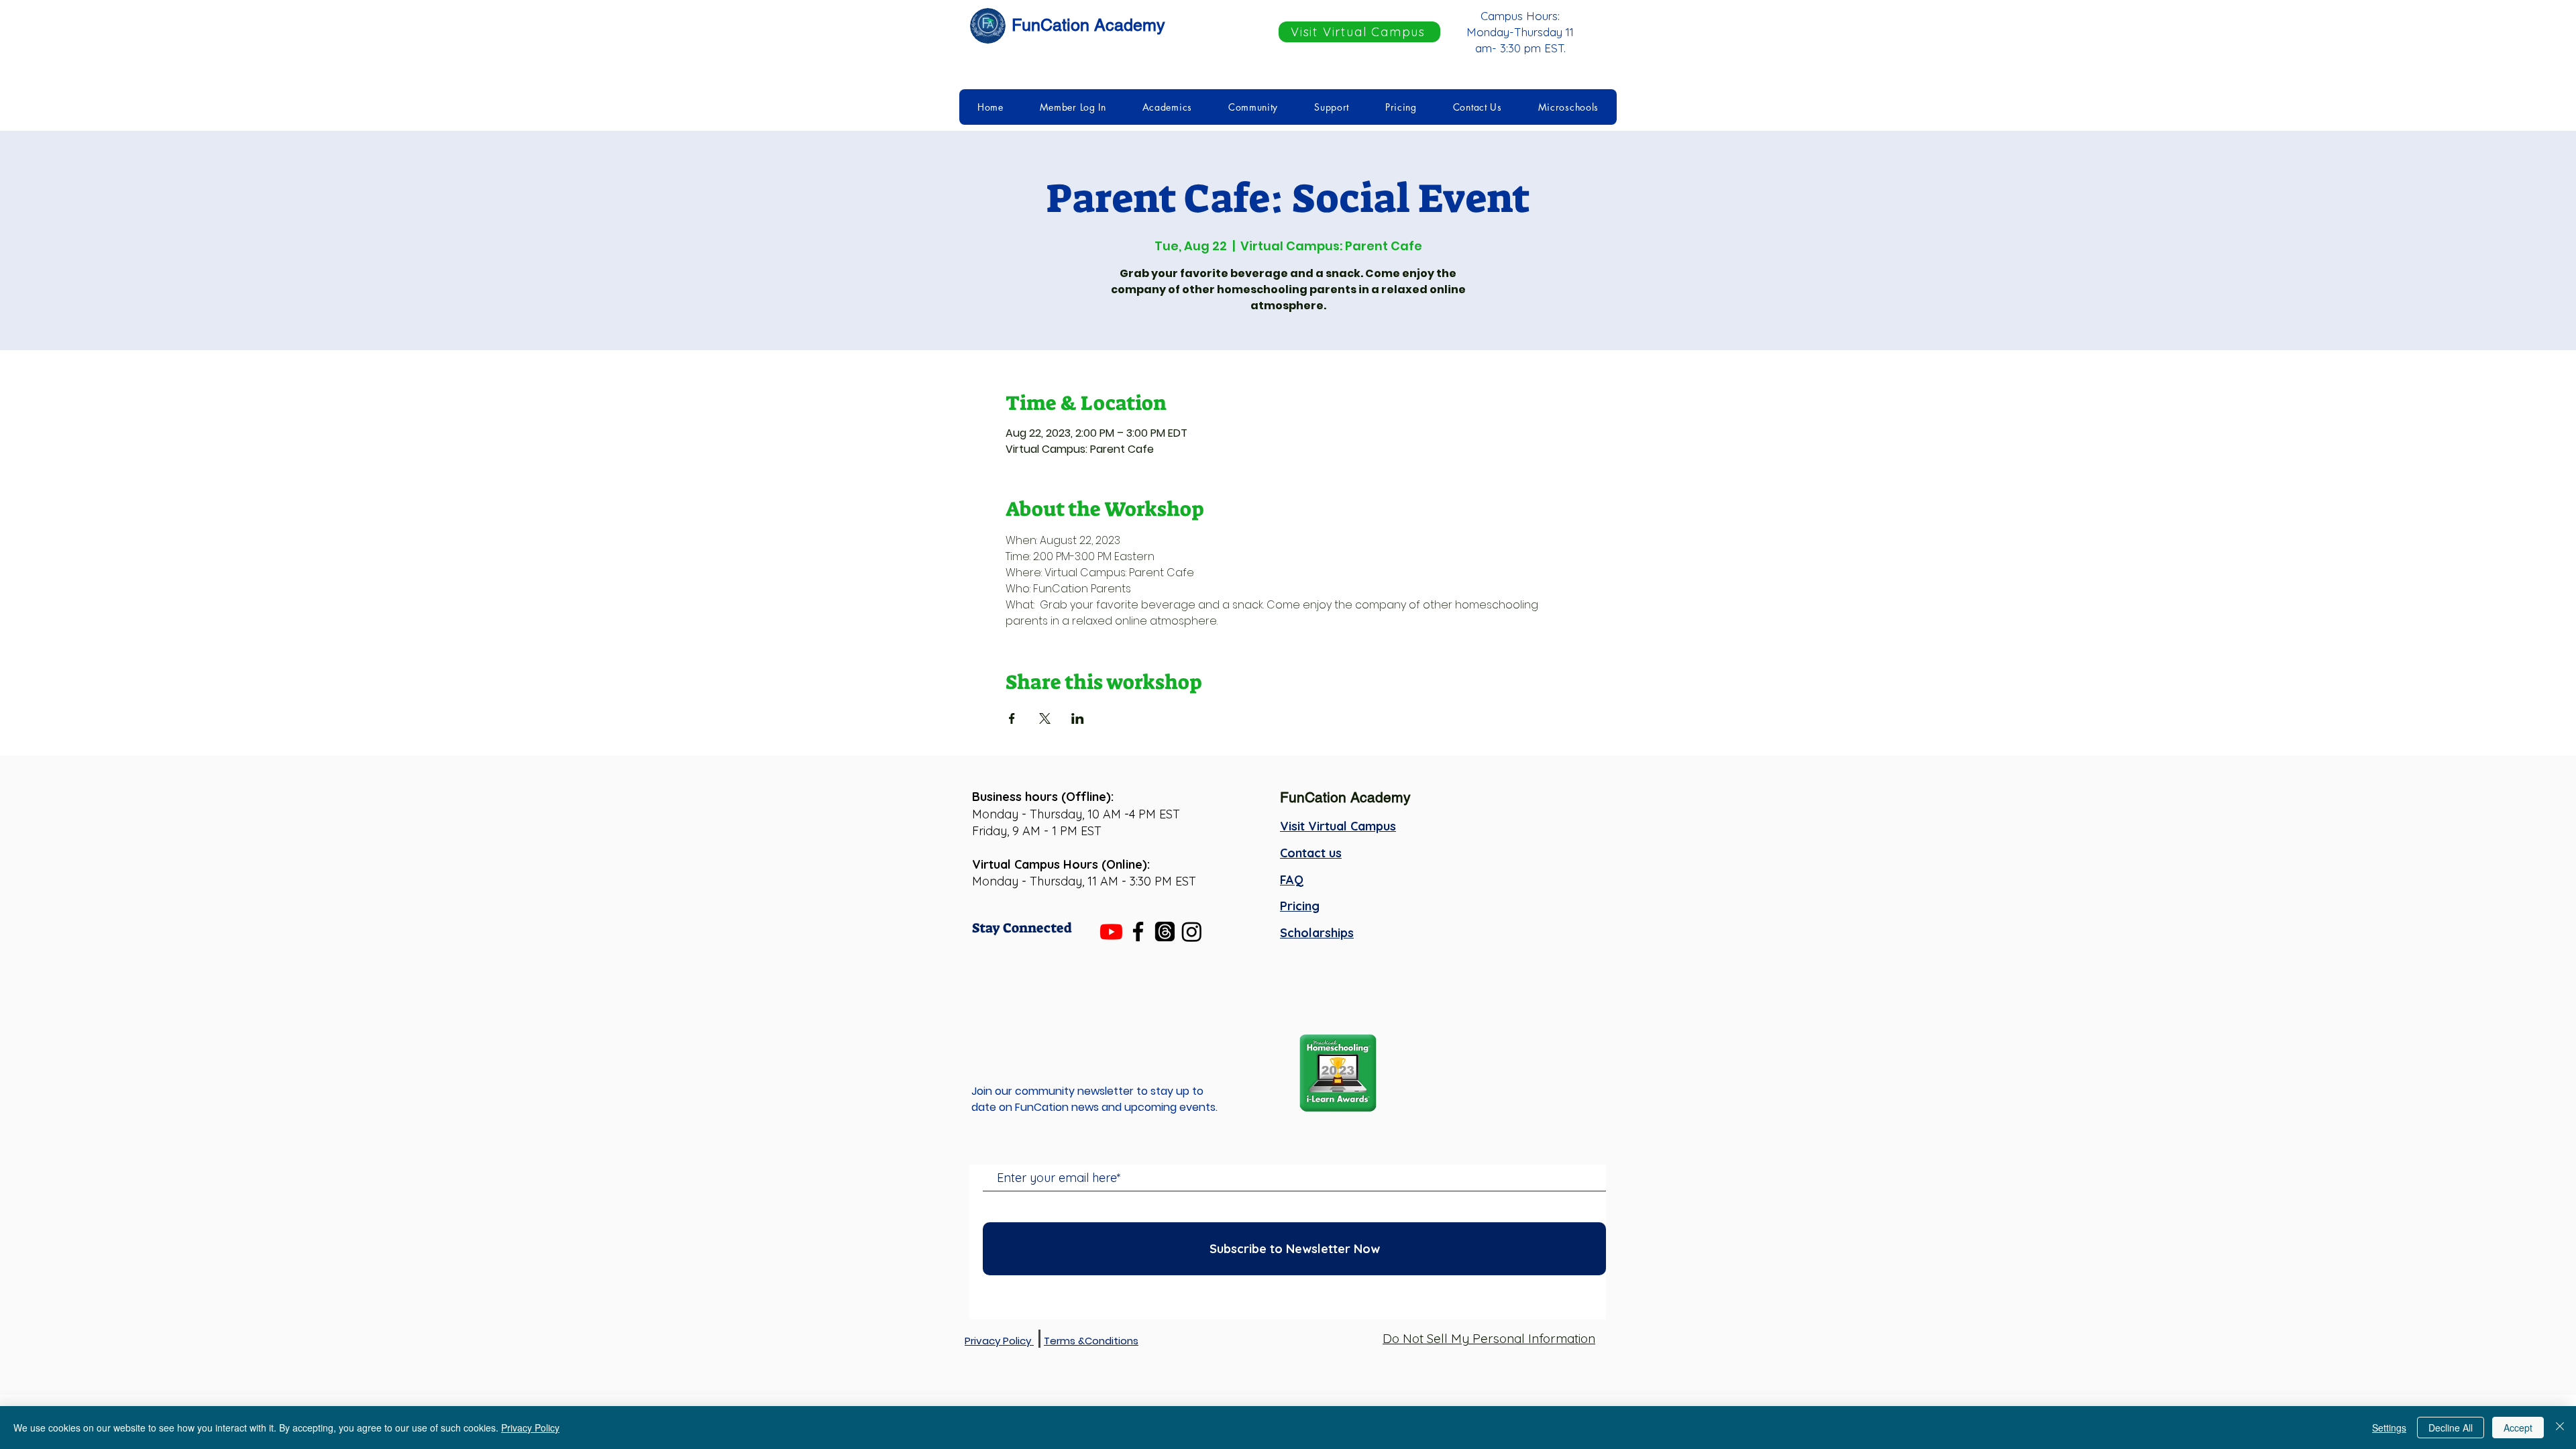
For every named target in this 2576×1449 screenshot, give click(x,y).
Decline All (2451, 1428)
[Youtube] (1111, 931)
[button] (1073, 107)
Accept (2518, 1428)
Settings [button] (2389, 1428)
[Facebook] (1138, 931)
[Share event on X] (1045, 718)
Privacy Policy (530, 1428)
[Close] (2560, 1428)
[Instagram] (1192, 931)
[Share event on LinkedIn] (1078, 718)
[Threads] (1165, 931)
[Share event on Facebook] (1012, 718)
